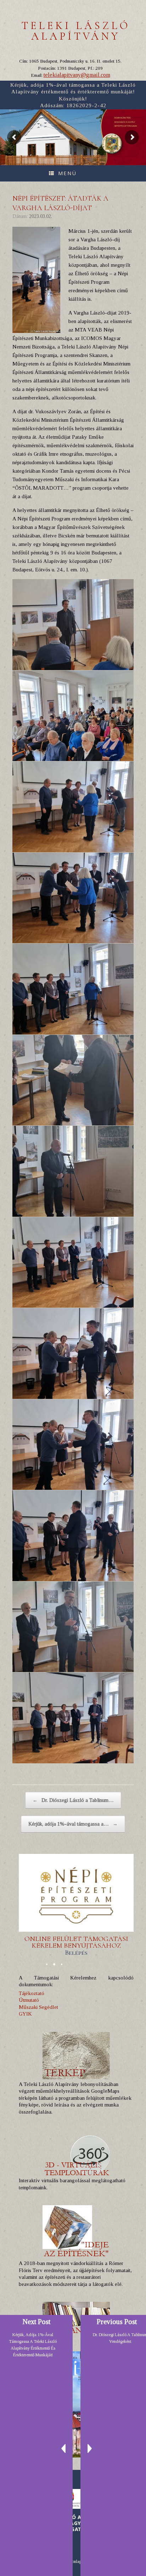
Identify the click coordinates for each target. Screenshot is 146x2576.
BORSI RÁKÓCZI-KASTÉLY (125, 122)
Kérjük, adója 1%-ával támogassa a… (73, 1824)
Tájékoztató (32, 1993)
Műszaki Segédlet (38, 2007)
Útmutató (29, 2000)
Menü (67, 173)
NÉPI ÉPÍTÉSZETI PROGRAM (126, 126)
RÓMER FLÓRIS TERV (123, 118)
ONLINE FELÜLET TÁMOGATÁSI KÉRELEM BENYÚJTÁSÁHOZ (76, 1946)
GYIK (25, 2014)
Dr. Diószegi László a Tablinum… (73, 1800)
